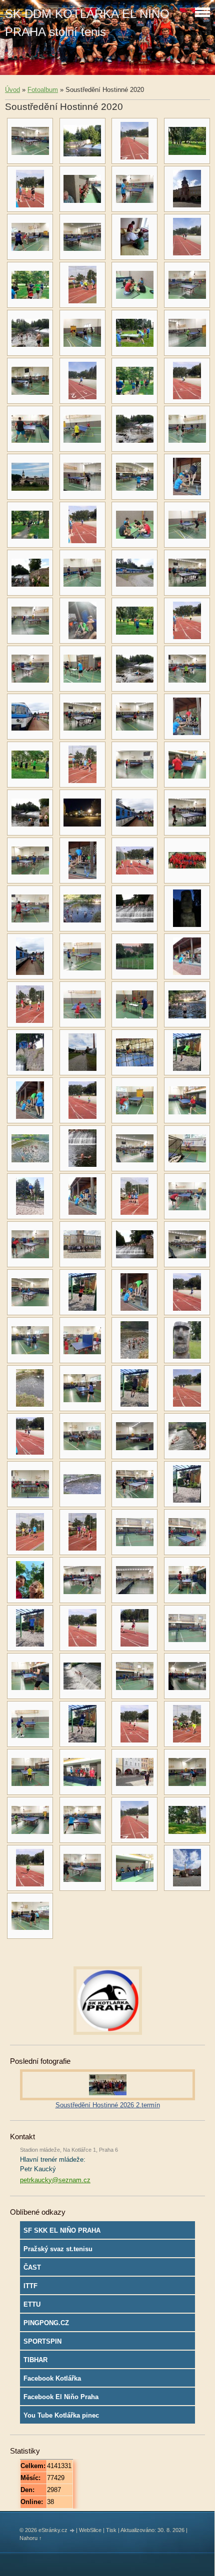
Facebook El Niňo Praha (61, 2397)
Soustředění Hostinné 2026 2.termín (108, 2105)
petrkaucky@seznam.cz (55, 2180)
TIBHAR (35, 2360)
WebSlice (90, 2530)
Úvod (12, 90)
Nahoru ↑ (31, 2538)
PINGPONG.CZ (46, 2323)
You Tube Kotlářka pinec (61, 2415)
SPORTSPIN (42, 2341)
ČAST (32, 2267)
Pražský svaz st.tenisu (58, 2249)
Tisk (111, 2530)
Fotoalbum (43, 90)
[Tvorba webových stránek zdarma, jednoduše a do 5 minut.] (72, 2531)
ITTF (30, 2286)
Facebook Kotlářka (52, 2378)
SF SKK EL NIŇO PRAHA (62, 2230)
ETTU (32, 2304)
